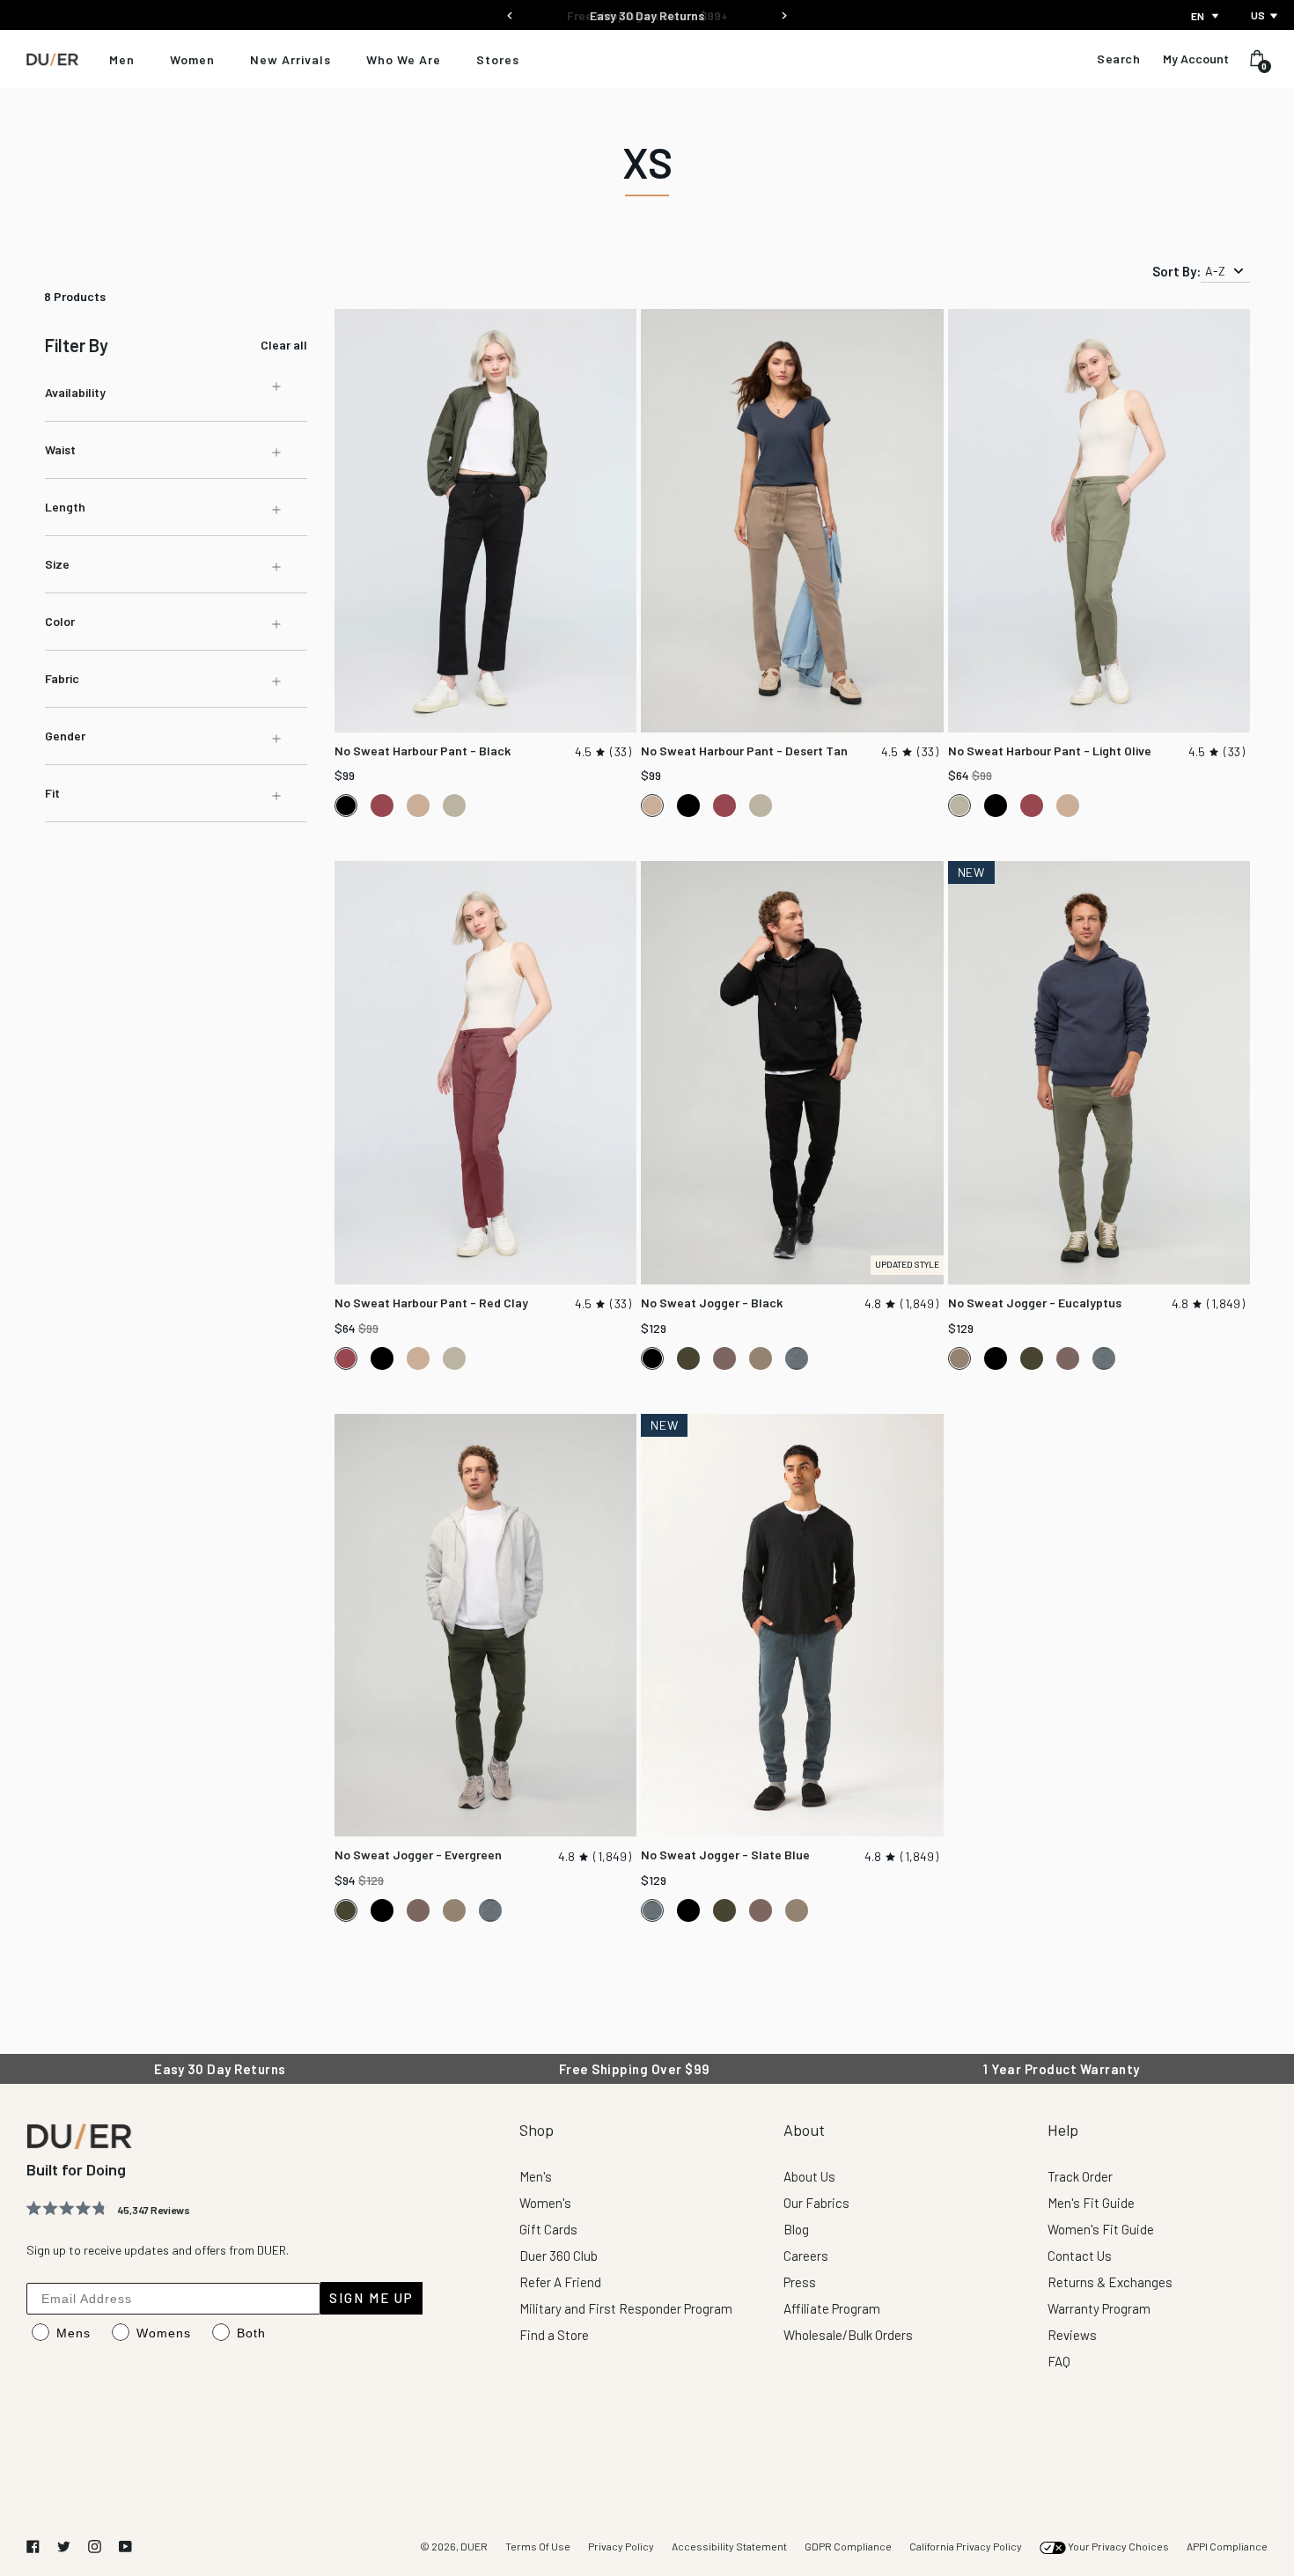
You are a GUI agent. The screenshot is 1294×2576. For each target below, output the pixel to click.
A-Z (1215, 271)
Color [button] (60, 621)
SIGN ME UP (371, 2298)
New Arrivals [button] (290, 59)
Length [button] (65, 507)
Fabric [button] (62, 678)
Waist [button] (60, 449)
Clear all (284, 345)
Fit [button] (52, 793)
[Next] (784, 10)
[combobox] (1206, 16)
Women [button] (192, 59)
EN (1198, 16)
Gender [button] (65, 736)
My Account (1196, 59)
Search (1118, 59)
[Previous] (510, 10)
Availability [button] (75, 392)
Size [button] (57, 564)
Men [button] (122, 59)
